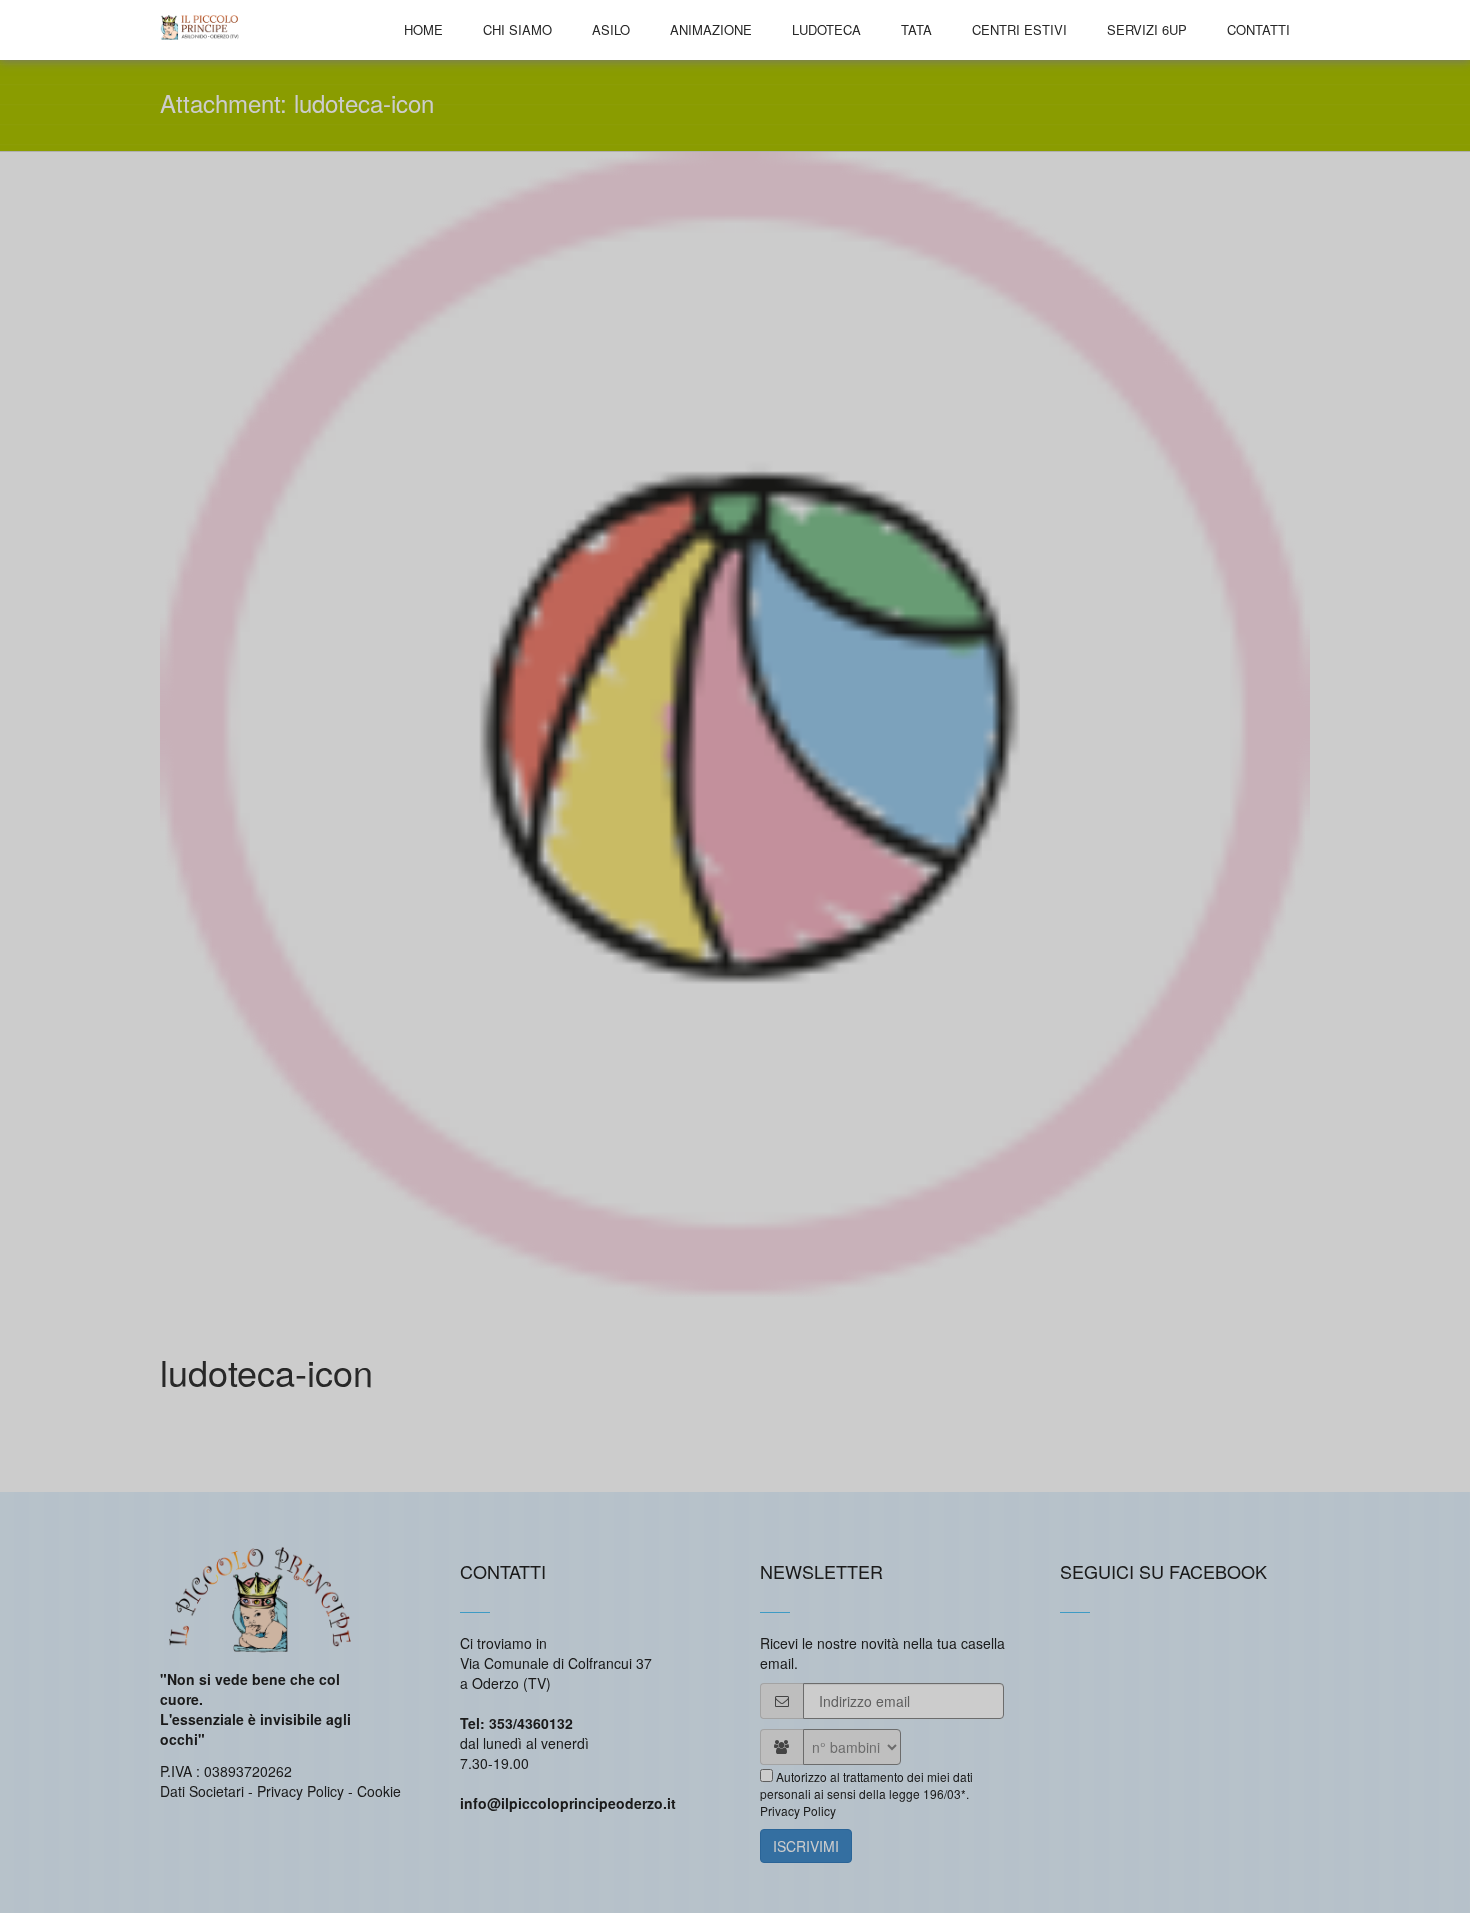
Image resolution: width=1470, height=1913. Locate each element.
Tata (916, 29)
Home (423, 29)
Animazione (711, 29)
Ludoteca (826, 29)
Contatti (1258, 29)
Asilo (611, 29)
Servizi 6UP (1147, 29)
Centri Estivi (1019, 29)
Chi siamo (517, 29)
